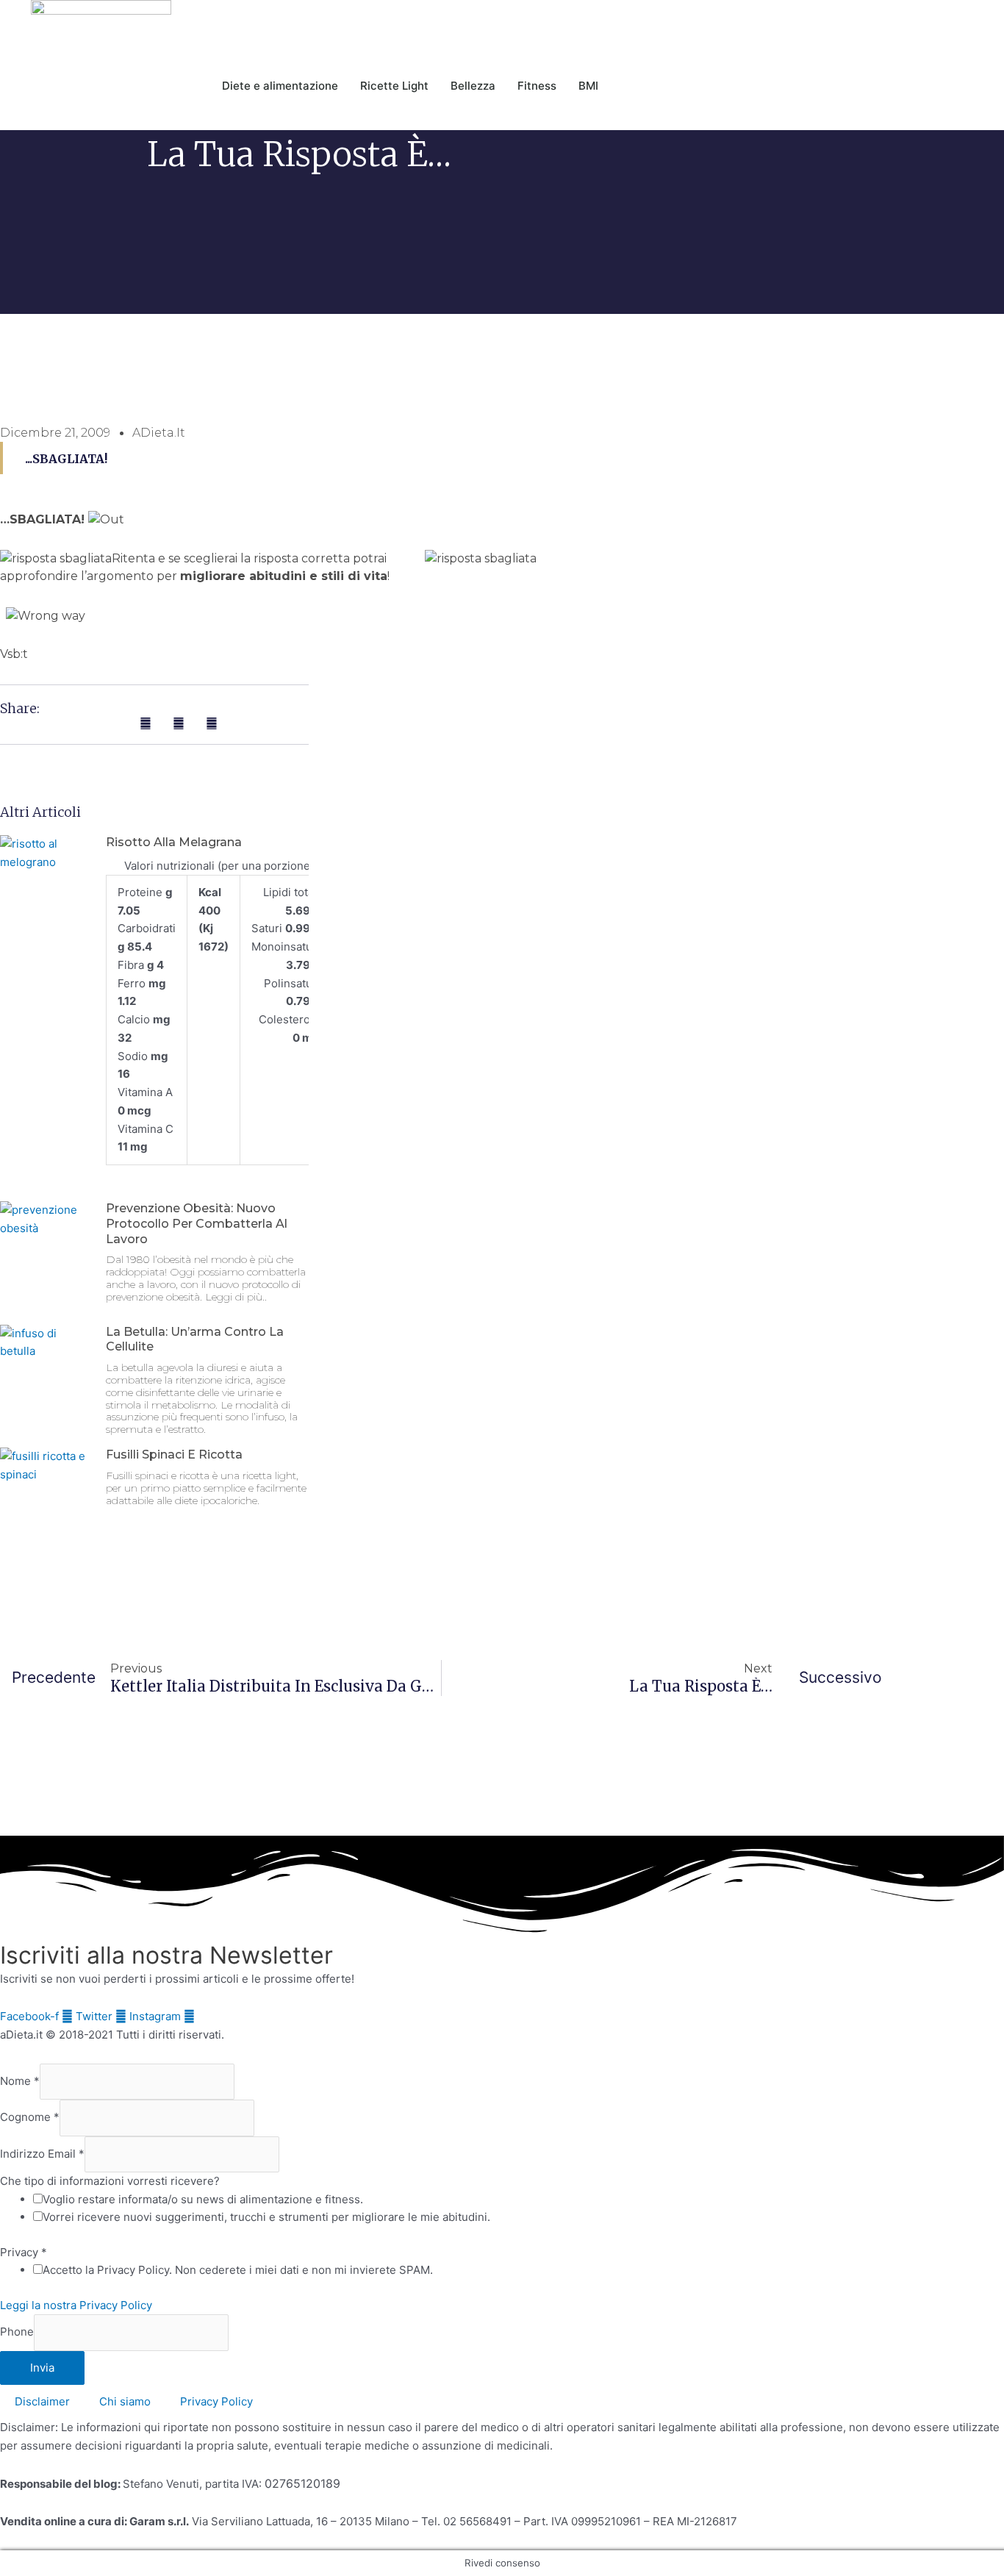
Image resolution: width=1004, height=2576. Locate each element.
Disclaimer (42, 2401)
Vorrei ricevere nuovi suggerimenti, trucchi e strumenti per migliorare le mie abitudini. (266, 2217)
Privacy (24, 2252)
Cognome (30, 2118)
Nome (20, 2081)
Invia (42, 2368)
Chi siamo (125, 2401)
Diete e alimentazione (280, 86)
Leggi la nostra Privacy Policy (76, 2305)
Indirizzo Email (42, 2154)
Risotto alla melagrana (174, 842)
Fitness (537, 86)
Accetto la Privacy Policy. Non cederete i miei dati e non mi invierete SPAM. (238, 2270)
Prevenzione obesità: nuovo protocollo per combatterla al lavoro (197, 1224)
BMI (588, 86)
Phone (17, 2332)
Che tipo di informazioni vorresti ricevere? (110, 2181)
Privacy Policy (216, 2401)
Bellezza (473, 86)
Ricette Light (394, 86)
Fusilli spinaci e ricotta (174, 1455)
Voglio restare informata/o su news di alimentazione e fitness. (203, 2199)
